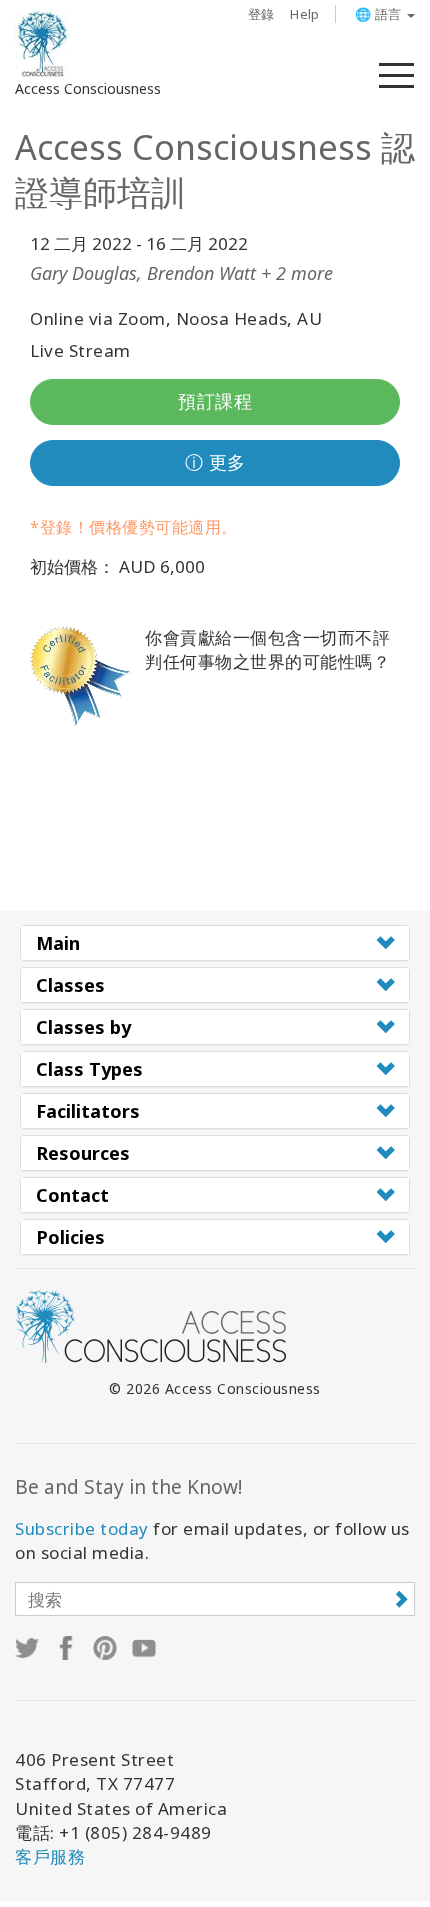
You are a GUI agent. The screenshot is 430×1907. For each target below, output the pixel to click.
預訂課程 (215, 401)
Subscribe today (82, 1528)
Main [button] (58, 943)
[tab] (215, 943)
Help (304, 14)
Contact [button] (72, 1195)
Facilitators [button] (88, 1111)
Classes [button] (70, 985)
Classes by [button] (83, 1027)
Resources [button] (83, 1153)
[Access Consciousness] (42, 44)
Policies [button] (70, 1237)
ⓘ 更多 (215, 462)
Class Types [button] (89, 1069)
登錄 (261, 14)
